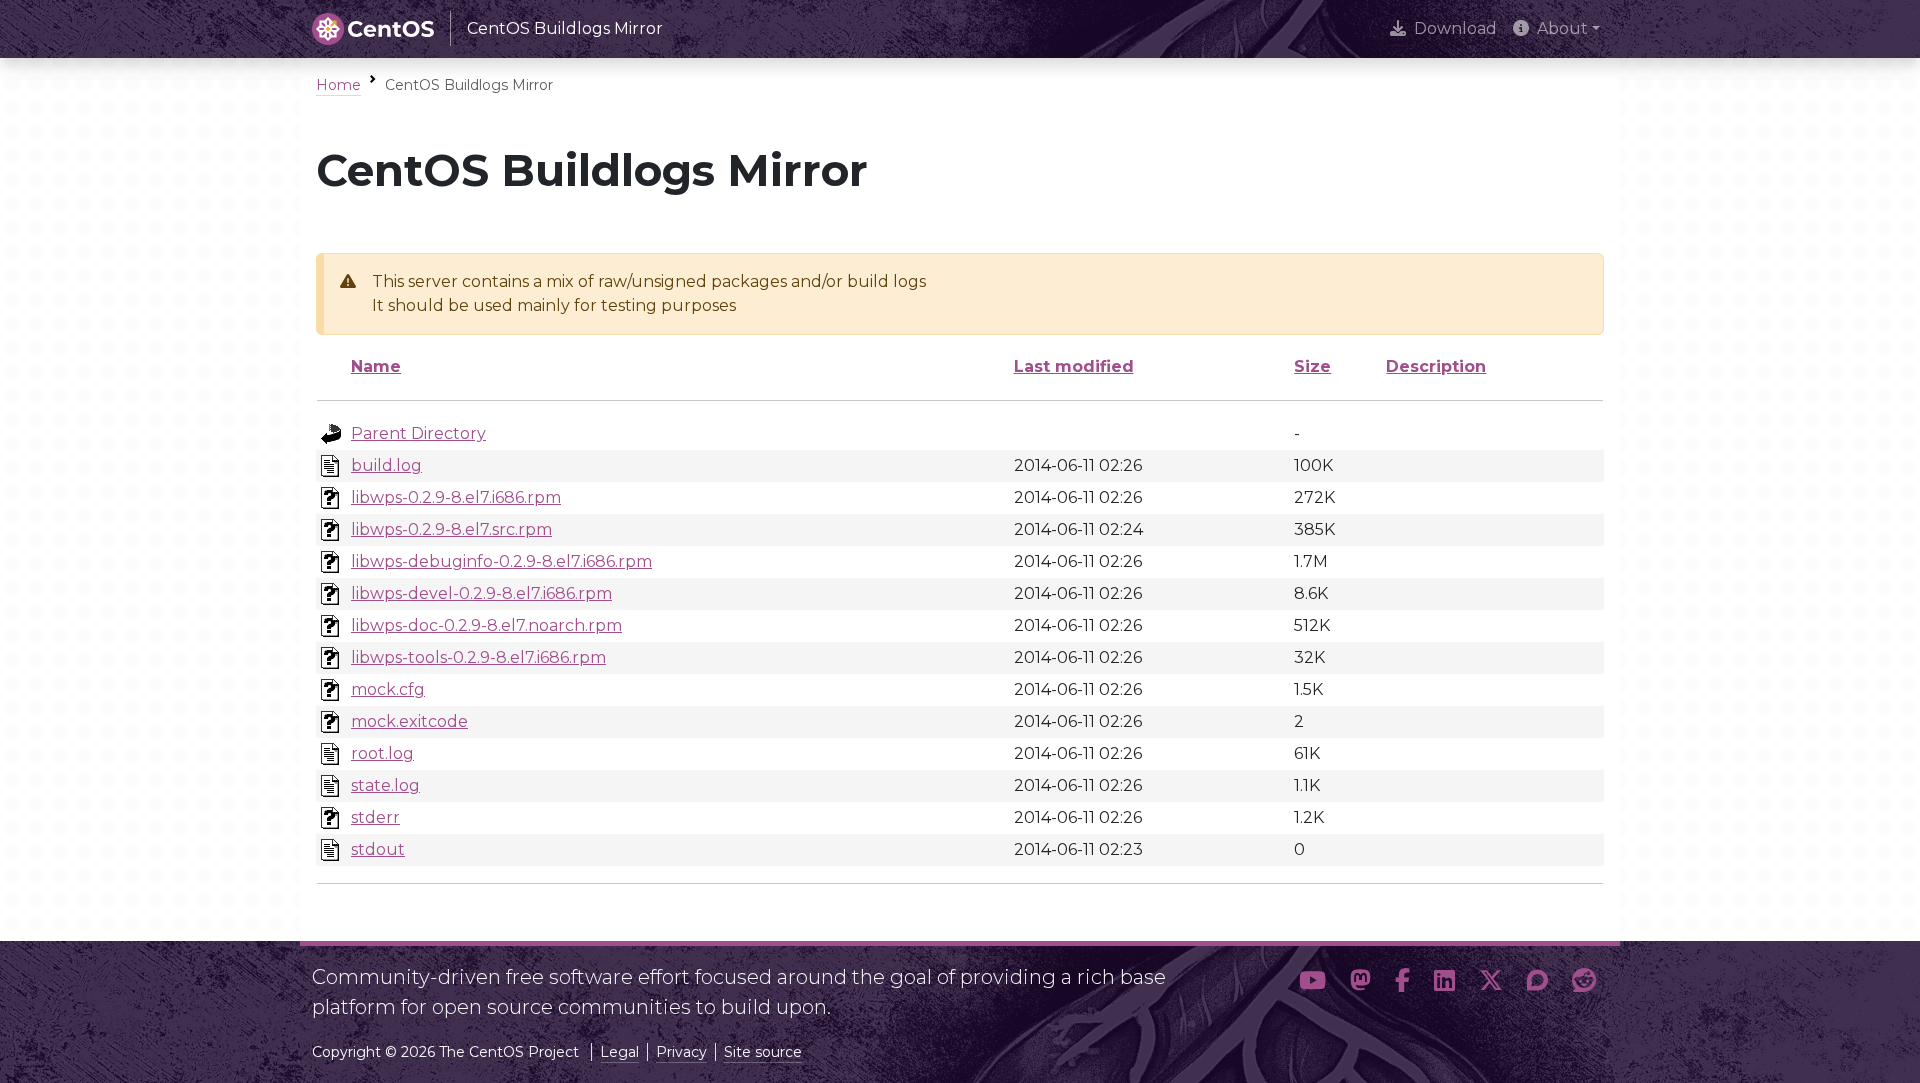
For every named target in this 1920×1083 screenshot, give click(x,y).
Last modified (1074, 366)
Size (1312, 366)
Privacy (681, 1052)
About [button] (1562, 28)
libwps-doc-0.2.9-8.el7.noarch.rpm (486, 625)
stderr (375, 817)
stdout (378, 849)
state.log (385, 785)
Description (1436, 366)
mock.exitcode (409, 721)
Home (338, 85)
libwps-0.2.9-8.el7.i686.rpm (456, 497)
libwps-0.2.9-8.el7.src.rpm (451, 529)
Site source (763, 1052)
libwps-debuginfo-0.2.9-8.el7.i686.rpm (501, 561)
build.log (386, 465)
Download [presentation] (1455, 28)
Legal (619, 1052)
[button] (1312, 984)
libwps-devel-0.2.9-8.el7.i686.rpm (481, 593)
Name (376, 366)
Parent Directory (418, 433)
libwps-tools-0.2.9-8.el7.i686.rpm (478, 657)
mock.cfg (388, 689)
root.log (382, 753)
